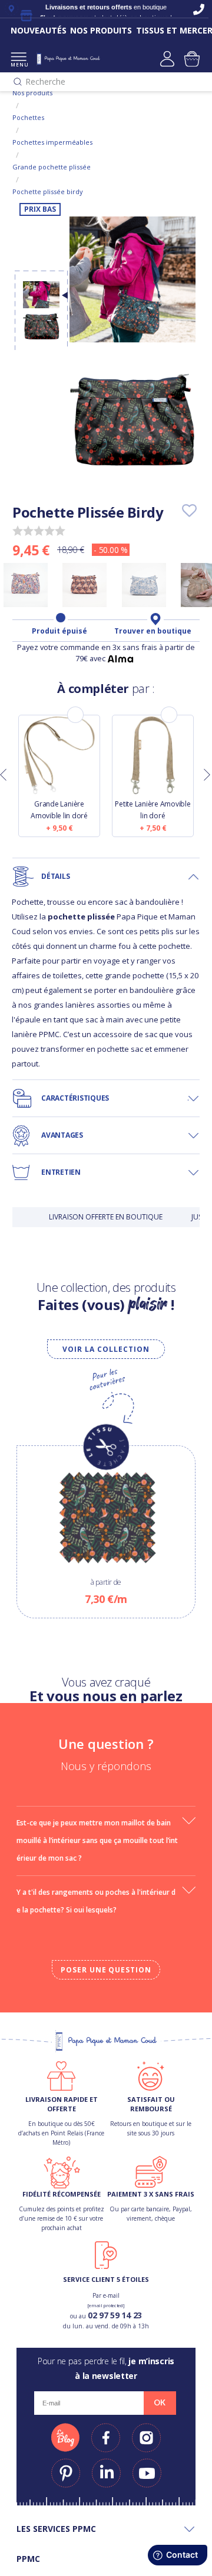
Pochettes (28, 117)
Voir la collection (106, 1349)
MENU (19, 64)
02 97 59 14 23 (115, 2315)
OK (160, 2402)
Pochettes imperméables (52, 142)
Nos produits (32, 93)
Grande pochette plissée (52, 167)
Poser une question (106, 1970)
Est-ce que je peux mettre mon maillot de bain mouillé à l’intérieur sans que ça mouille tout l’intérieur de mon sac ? (97, 1840)
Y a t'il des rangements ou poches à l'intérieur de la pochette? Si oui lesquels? (96, 1901)
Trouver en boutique (153, 631)
